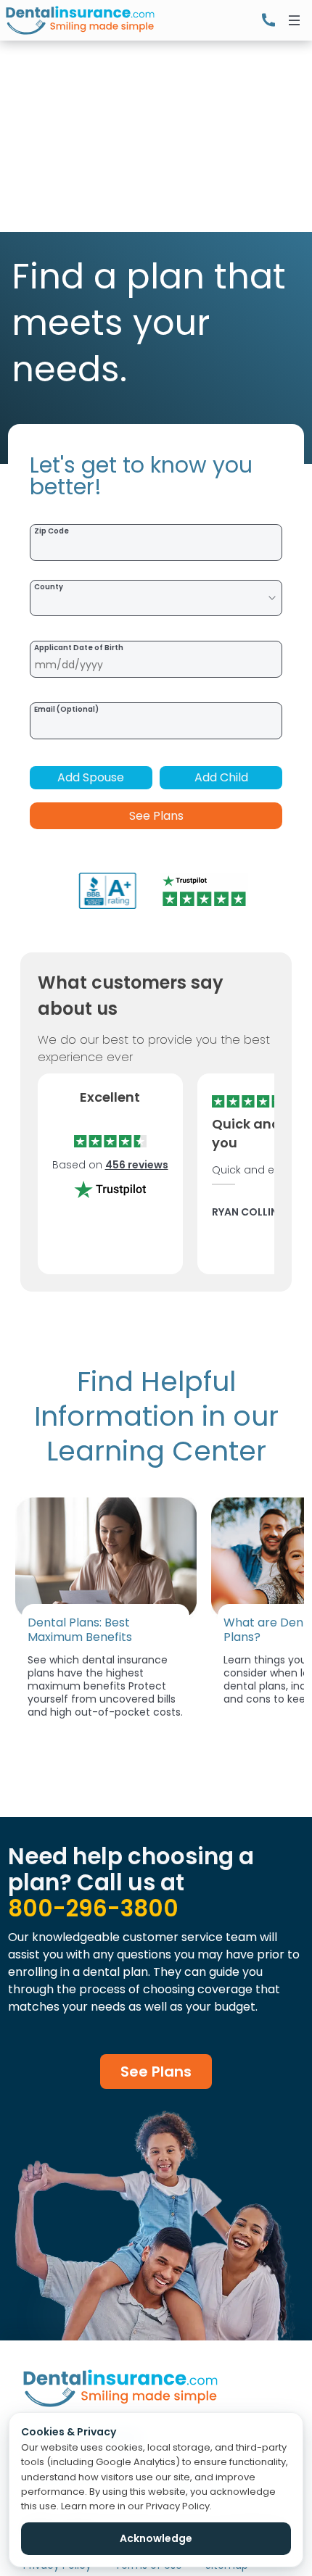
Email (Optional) (66, 709)
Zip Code (52, 531)
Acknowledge (156, 2538)
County (49, 587)
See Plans (156, 816)
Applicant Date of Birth (79, 648)
